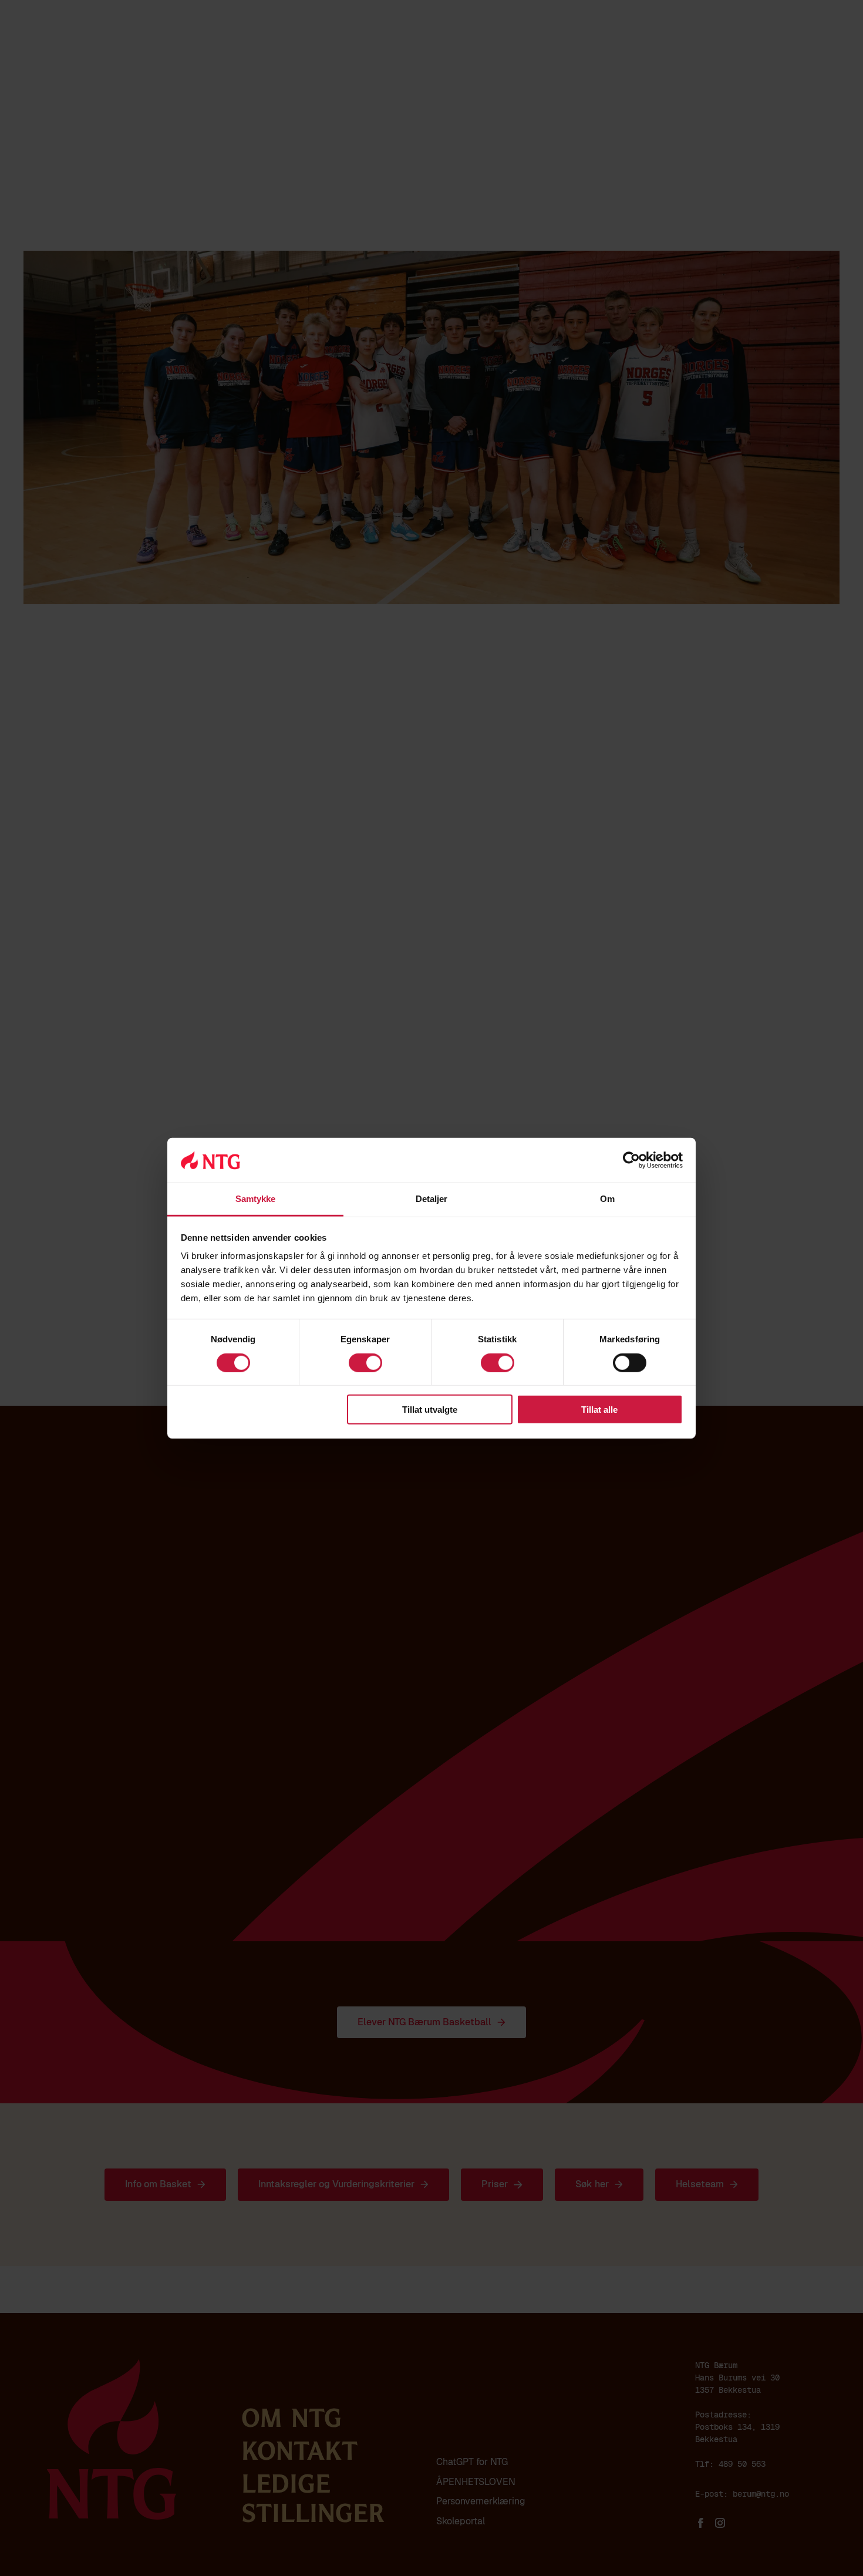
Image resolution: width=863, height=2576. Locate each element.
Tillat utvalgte (430, 1410)
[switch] (365, 1362)
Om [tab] (607, 1199)
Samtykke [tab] (256, 1199)
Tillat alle (599, 1410)
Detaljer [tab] (432, 1199)
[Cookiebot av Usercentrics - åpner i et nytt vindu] (631, 1160)
